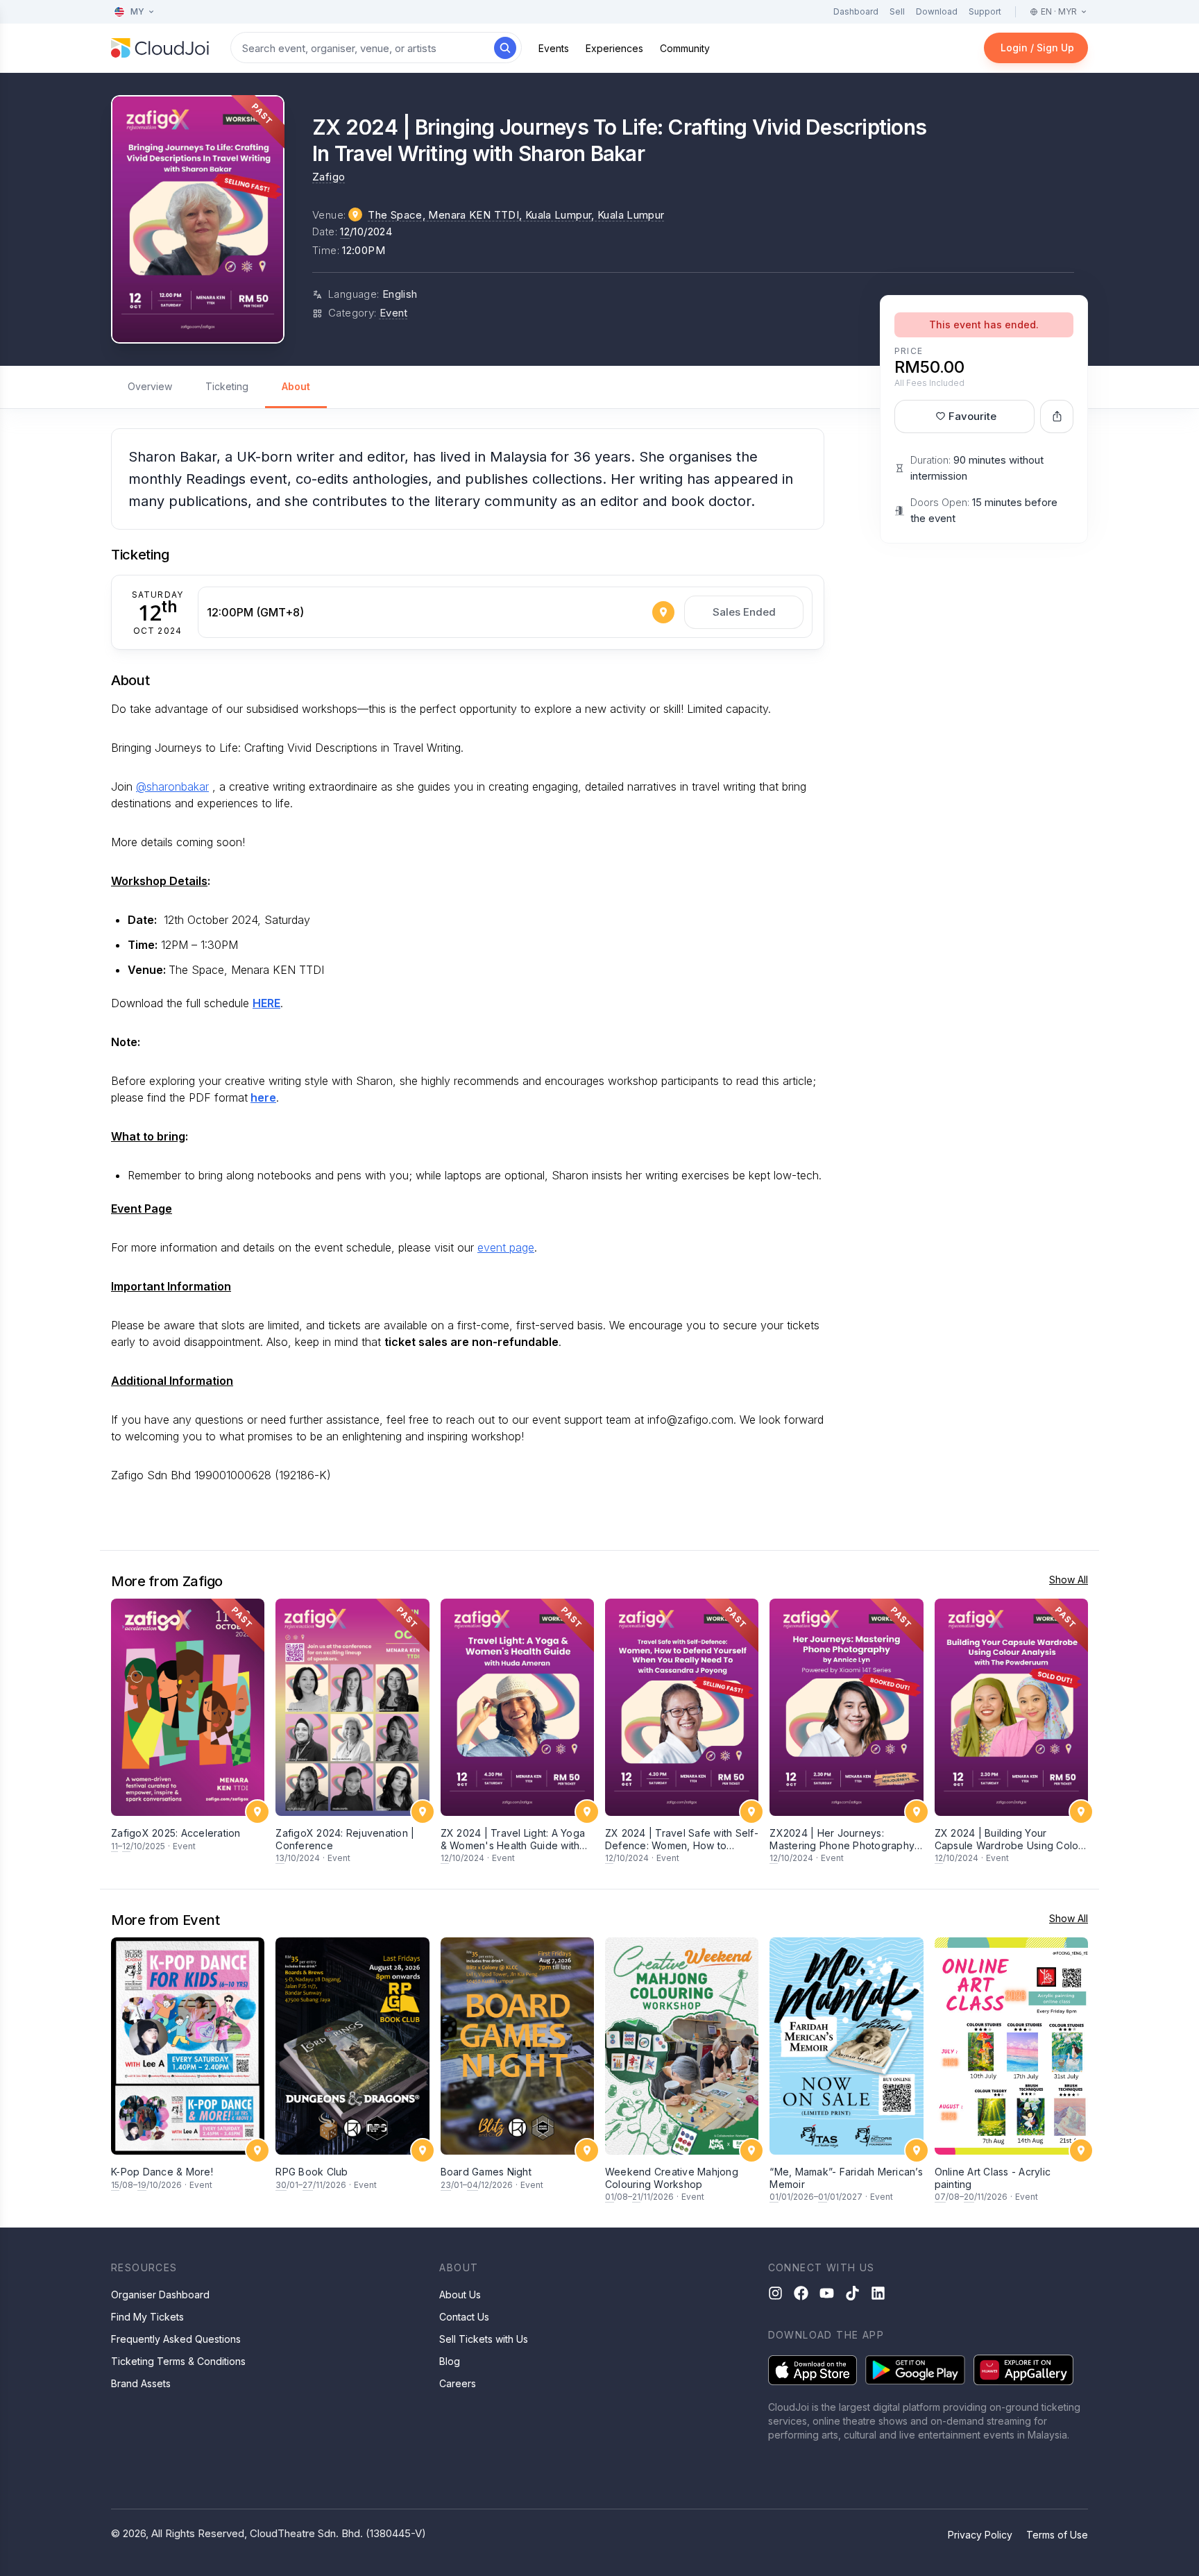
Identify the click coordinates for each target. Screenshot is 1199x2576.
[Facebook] (801, 2293)
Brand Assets (141, 2383)
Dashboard (856, 11)
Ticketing (227, 386)
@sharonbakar (172, 786)
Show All (1069, 1580)
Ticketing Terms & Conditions (178, 2361)
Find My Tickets (147, 2317)
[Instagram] (775, 2293)
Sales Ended (744, 612)
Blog (450, 2361)
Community (685, 48)
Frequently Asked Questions (176, 2339)
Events (554, 48)
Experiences (614, 48)
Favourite (972, 416)
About (296, 386)
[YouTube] (827, 2293)
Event (394, 313)
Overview (150, 386)
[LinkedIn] (878, 2293)
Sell (897, 11)
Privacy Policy (980, 2535)
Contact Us (464, 2317)
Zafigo (329, 177)
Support (985, 11)
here (263, 1097)
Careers (458, 2383)
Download (937, 11)
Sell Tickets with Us (484, 2339)
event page (506, 1247)
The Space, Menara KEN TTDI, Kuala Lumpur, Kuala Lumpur (516, 215)
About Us (460, 2295)
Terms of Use (1057, 2535)
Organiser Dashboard (160, 2295)
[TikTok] (852, 2293)
